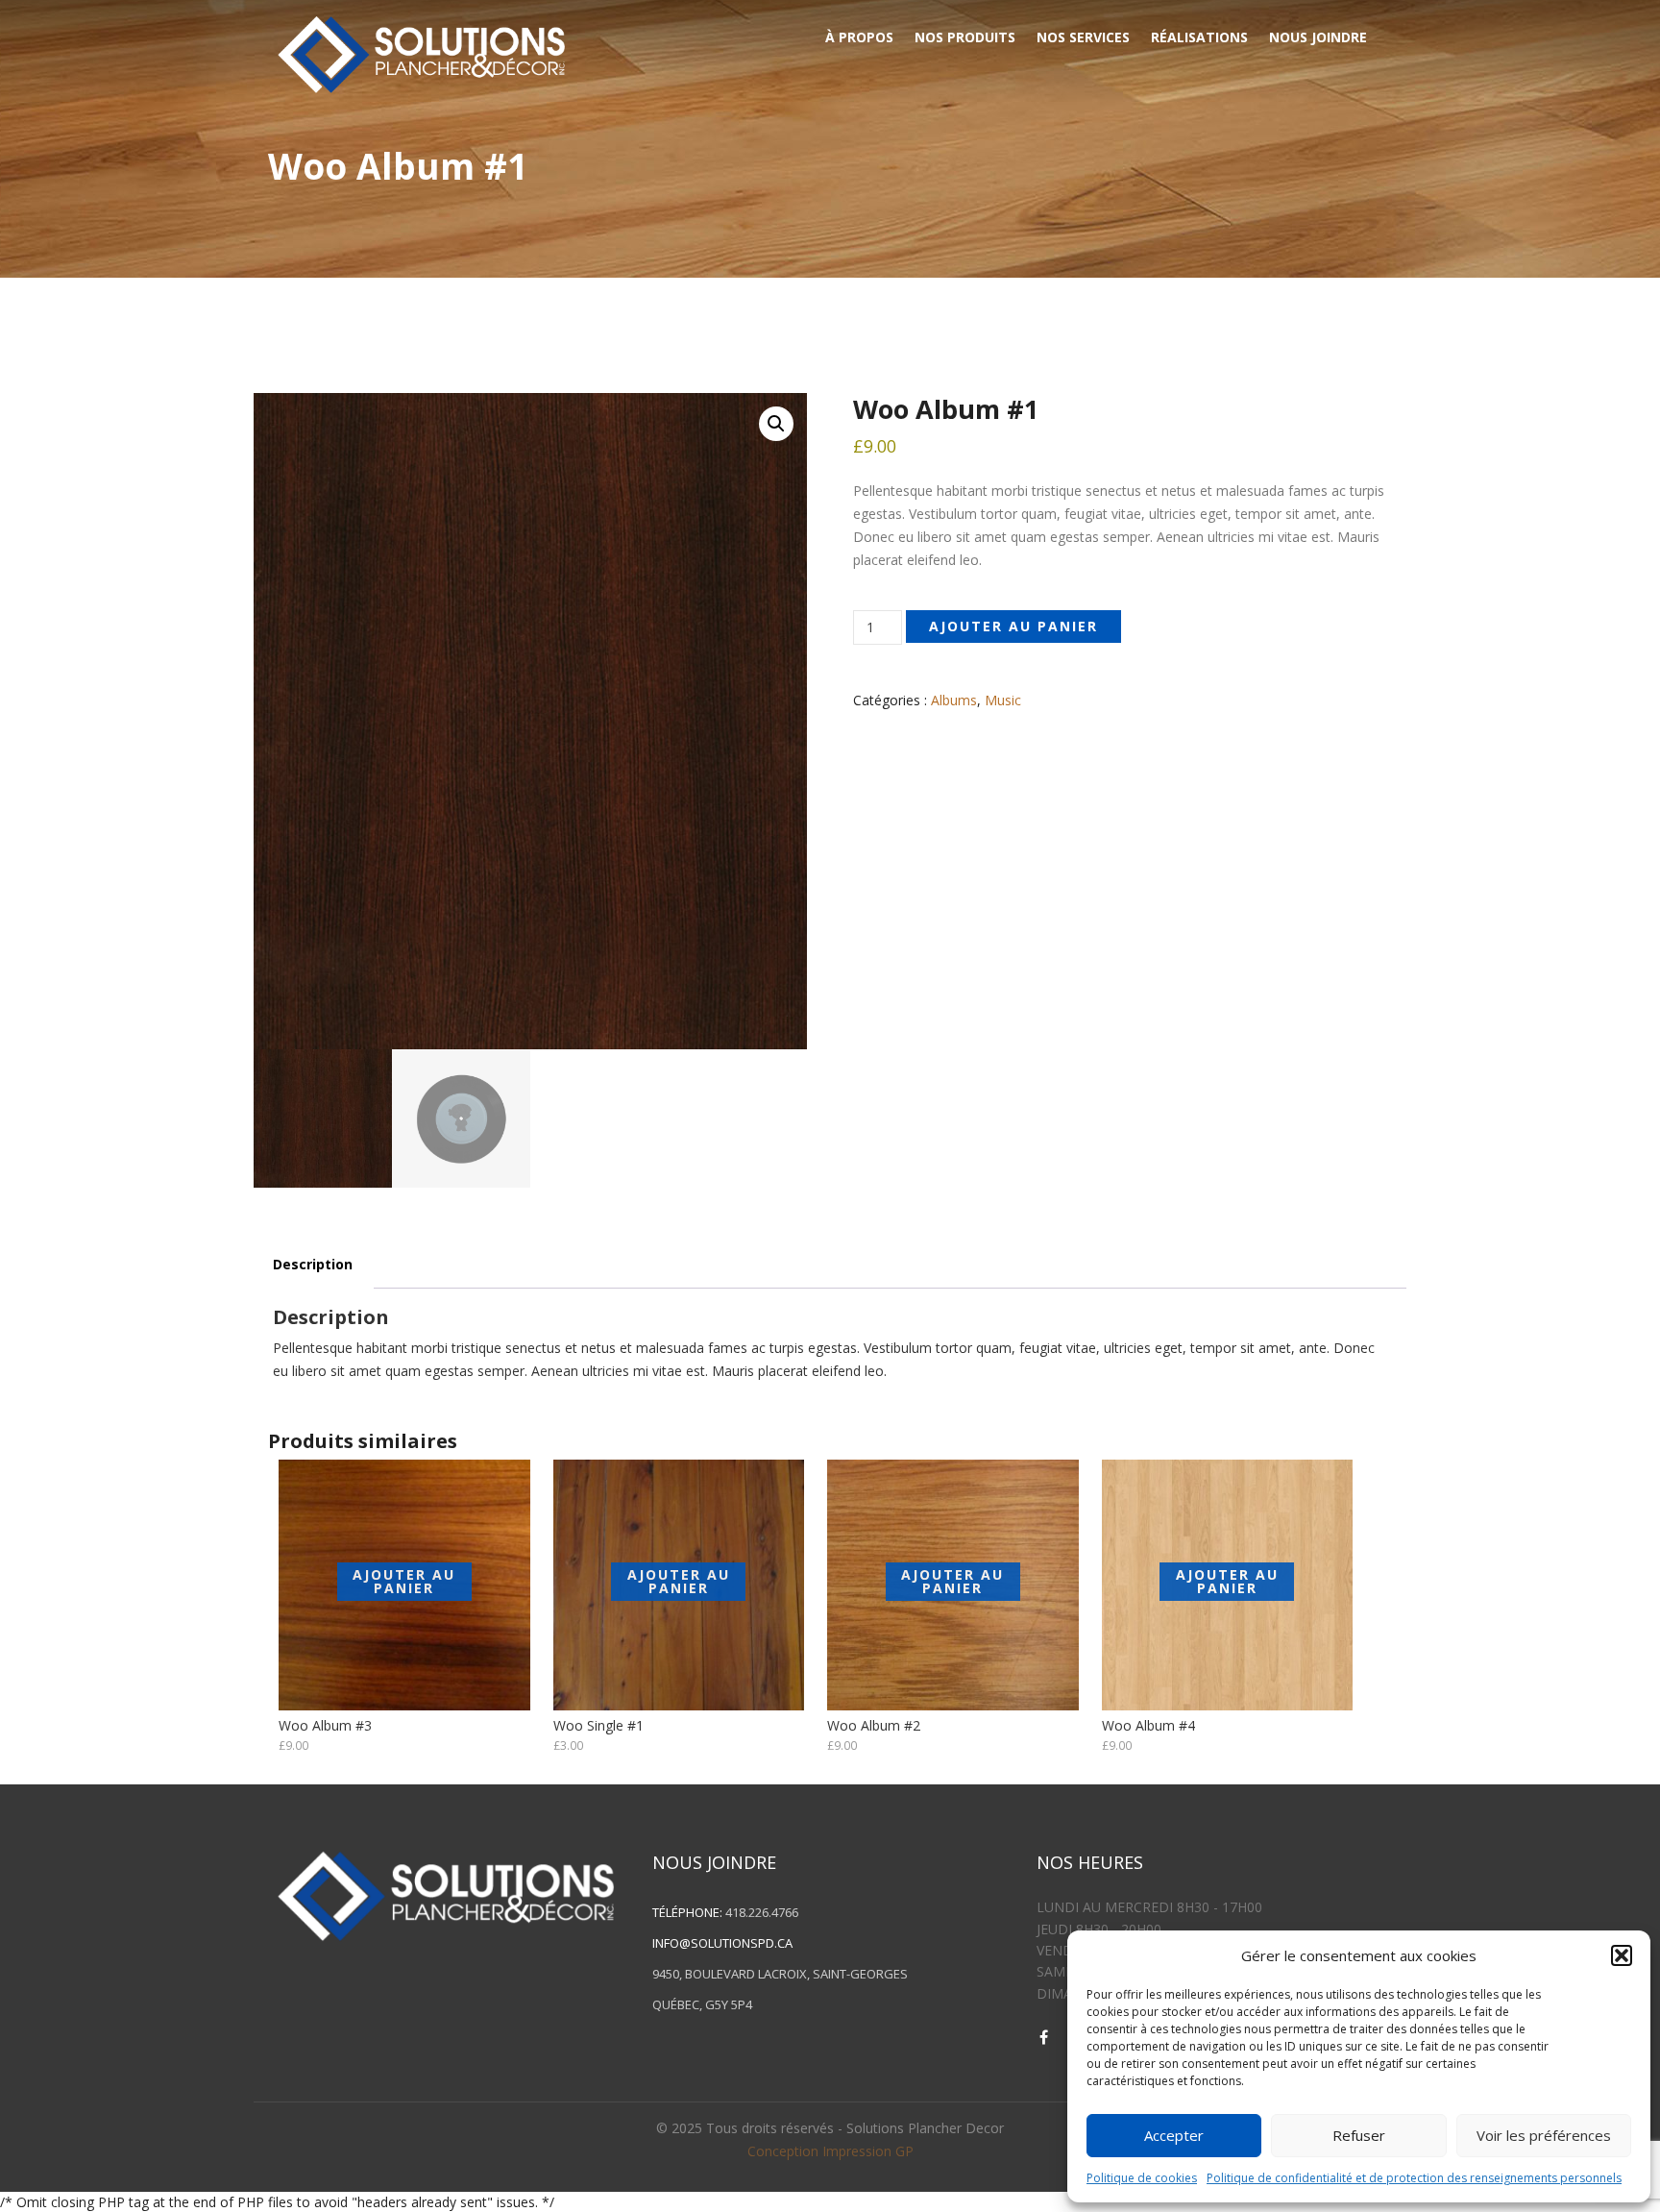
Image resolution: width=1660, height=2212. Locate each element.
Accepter (1174, 2135)
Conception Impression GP (830, 2151)
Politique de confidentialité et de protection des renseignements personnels (1414, 2178)
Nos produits (965, 37)
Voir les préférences (1544, 2135)
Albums (954, 700)
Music (1003, 700)
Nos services (1083, 37)
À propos (859, 37)
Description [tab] (313, 1264)
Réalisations (1199, 37)
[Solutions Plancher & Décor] (421, 51)
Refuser (1359, 2135)
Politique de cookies (1142, 2178)
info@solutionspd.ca (722, 1943)
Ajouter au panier (1013, 626)
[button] (1622, 1955)
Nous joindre (1318, 37)
